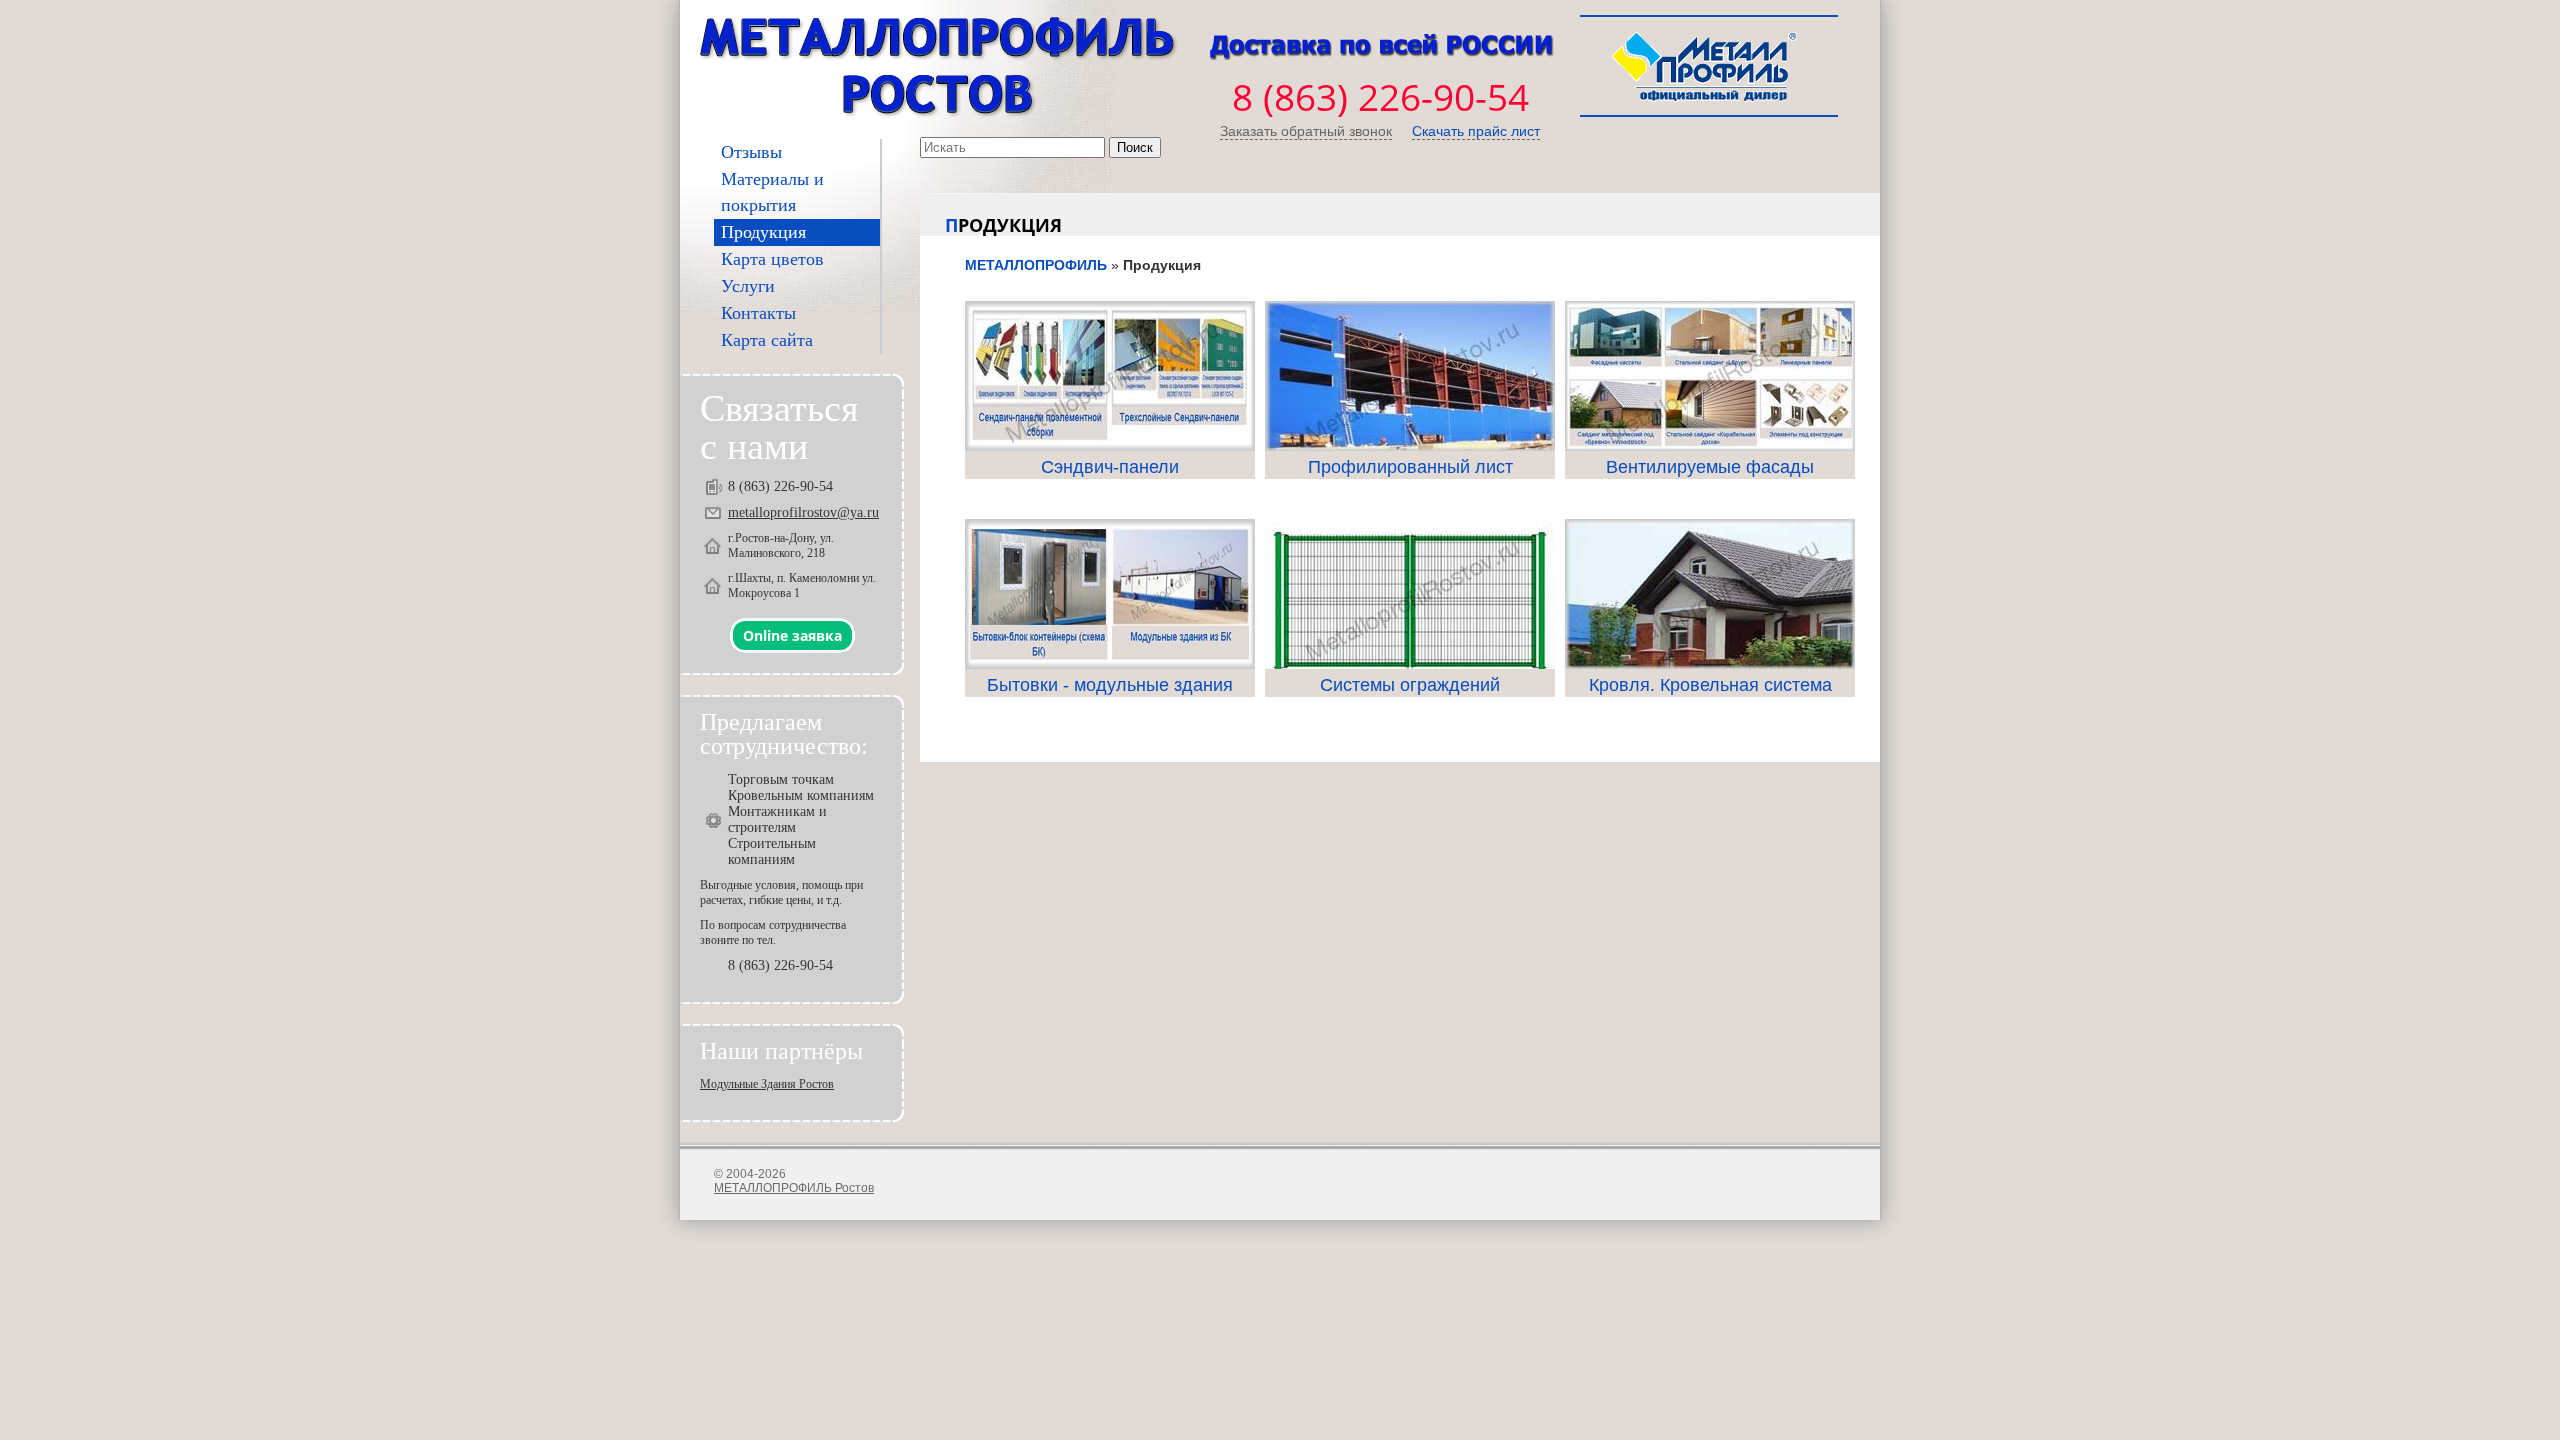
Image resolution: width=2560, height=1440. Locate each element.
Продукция (763, 232)
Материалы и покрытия (772, 192)
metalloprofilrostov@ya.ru (803, 512)
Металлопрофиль (1036, 265)
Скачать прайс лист (1476, 131)
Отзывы (751, 152)
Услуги (748, 286)
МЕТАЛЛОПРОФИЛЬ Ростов (794, 1188)
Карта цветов (772, 259)
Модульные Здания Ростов (767, 1084)
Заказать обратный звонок (1306, 131)
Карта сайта (767, 340)
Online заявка (792, 635)
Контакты (758, 313)
